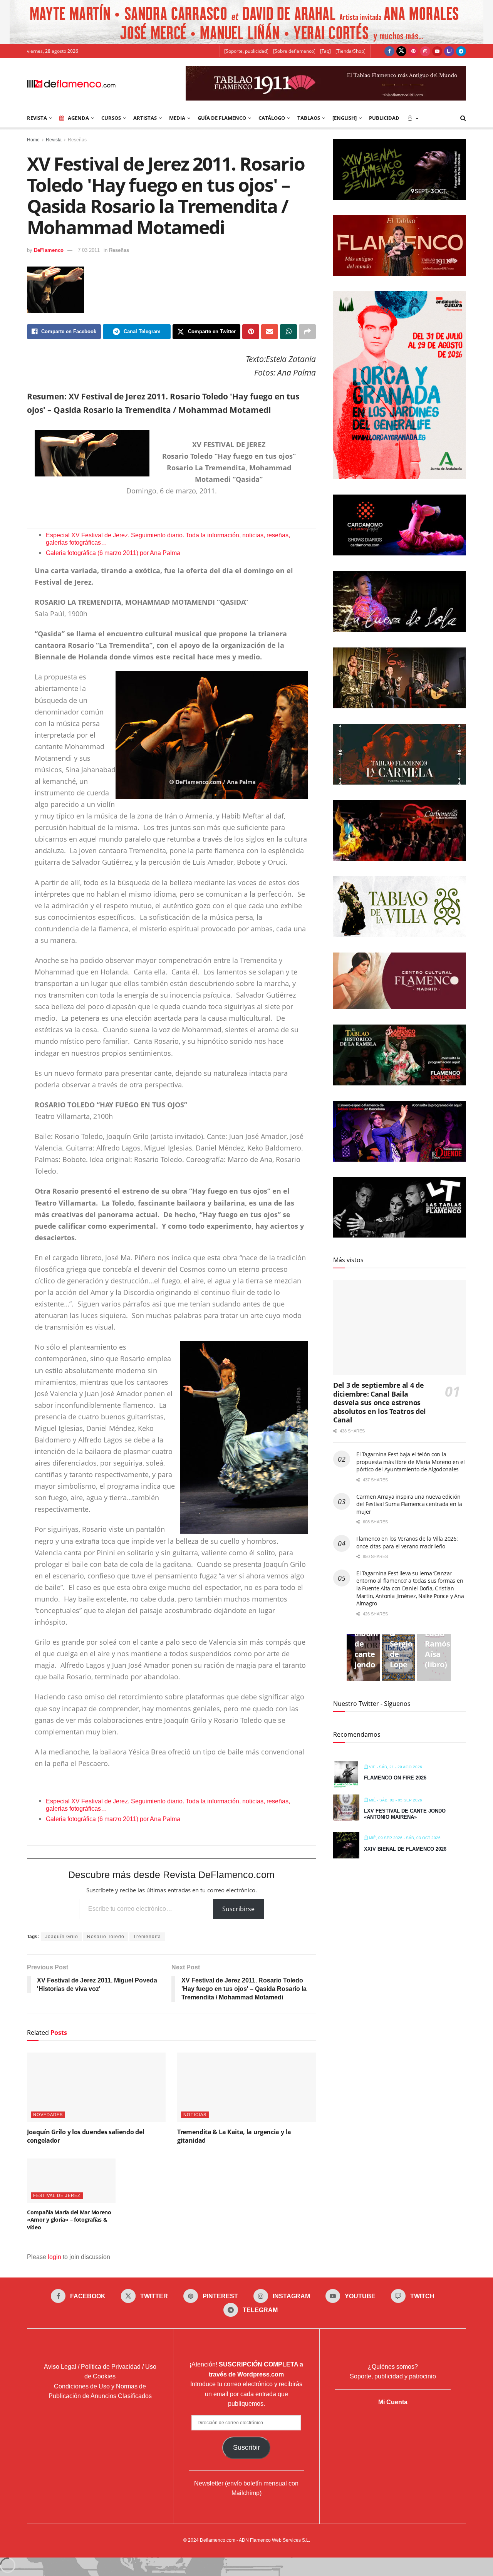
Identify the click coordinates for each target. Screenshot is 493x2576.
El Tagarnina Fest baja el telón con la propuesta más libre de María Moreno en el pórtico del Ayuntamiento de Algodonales (411, 1462)
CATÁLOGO (272, 118)
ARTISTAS (145, 118)
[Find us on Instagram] (425, 51)
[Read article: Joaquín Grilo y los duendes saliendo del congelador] (96, 2087)
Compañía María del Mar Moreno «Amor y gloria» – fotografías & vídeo (69, 2220)
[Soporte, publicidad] (246, 51)
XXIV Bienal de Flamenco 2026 (405, 1849)
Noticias (195, 2115)
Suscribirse (238, 1909)
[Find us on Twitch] (449, 51)
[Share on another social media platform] (307, 332)
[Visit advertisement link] (246, 22)
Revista (54, 140)
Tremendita (147, 1937)
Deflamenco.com (218, 2540)
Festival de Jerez (57, 2195)
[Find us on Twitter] (401, 51)
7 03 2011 (89, 250)
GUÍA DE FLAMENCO (222, 118)
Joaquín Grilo (62, 1937)
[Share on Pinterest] (251, 332)
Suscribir (246, 2447)
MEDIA (177, 118)
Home (33, 140)
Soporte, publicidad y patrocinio (393, 2376)
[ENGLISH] (345, 118)
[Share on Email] (270, 332)
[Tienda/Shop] (350, 51)
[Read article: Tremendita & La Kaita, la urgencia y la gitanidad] (246, 2087)
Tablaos (309, 118)
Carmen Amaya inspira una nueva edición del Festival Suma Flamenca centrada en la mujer (409, 1504)
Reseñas (77, 140)
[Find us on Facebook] (389, 51)
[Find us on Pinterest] (413, 51)
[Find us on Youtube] (437, 51)
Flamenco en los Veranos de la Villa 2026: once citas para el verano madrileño (407, 1542)
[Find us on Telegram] (461, 51)
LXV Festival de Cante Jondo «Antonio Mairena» (405, 1814)
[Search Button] (463, 118)
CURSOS (111, 118)
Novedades (48, 2115)
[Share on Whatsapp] (288, 332)
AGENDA (78, 118)
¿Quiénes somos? (393, 2367)
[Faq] (325, 51)
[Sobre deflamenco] (294, 51)
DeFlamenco (49, 250)
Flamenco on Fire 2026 (395, 1778)
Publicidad (384, 118)
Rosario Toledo (106, 1937)
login (54, 2257)
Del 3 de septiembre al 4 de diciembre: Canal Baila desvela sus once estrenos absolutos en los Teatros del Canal (380, 1402)
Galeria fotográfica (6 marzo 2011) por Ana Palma (113, 553)
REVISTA (37, 118)
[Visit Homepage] (71, 83)
